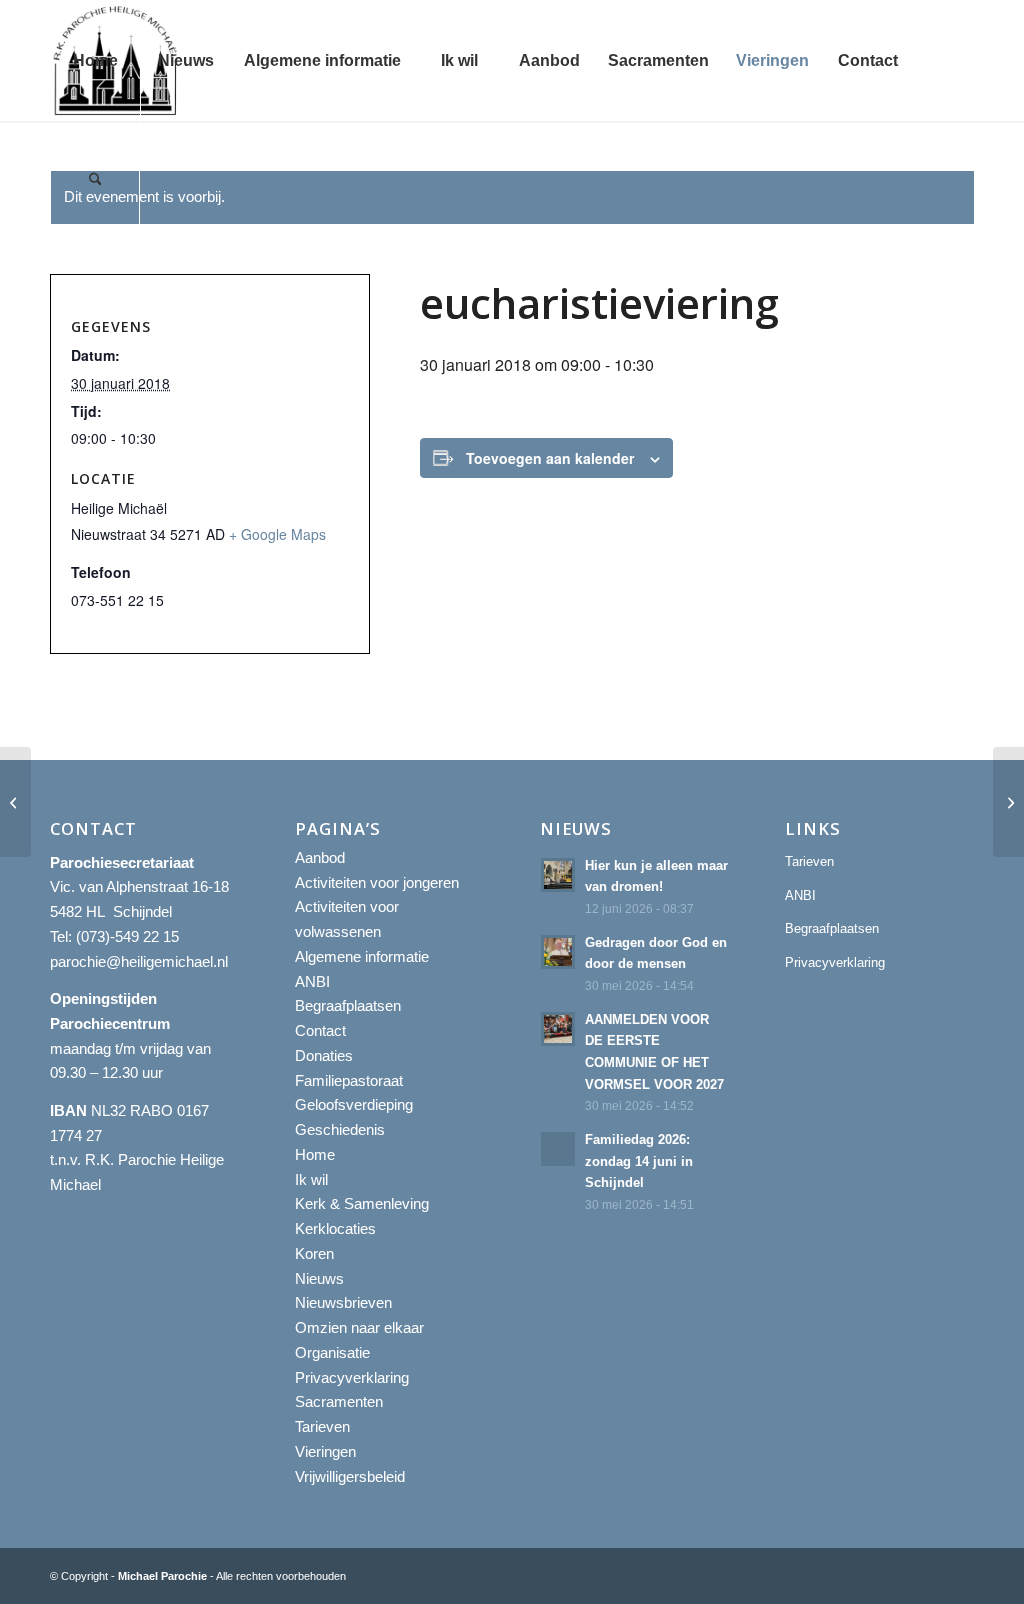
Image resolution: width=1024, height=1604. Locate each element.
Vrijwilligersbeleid (350, 1476)
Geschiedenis (340, 1129)
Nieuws (319, 1278)
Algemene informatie (362, 956)
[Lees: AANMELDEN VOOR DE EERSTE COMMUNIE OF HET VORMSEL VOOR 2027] (558, 1029)
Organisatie (332, 1352)
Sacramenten (339, 1401)
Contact (320, 1030)
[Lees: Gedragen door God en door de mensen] (558, 952)
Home (315, 1154)
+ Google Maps (277, 534)
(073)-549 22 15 (127, 936)
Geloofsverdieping (354, 1104)
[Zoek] (95, 181)
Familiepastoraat (349, 1080)
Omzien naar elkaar (359, 1327)
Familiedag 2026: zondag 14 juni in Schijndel (639, 1161)
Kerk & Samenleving (362, 1203)
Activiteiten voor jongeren (377, 882)
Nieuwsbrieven (343, 1302)
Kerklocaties (335, 1228)
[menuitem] (95, 60)
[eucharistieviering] (15, 802)
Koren (314, 1253)
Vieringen (325, 1451)
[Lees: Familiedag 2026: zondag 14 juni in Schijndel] (558, 1149)
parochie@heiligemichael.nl (139, 961)
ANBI (312, 981)
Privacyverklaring (352, 1377)
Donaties (324, 1055)
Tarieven (322, 1426)
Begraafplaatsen (348, 1005)
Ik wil (311, 1179)
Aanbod (320, 857)
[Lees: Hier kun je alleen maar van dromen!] (558, 875)
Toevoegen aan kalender (550, 458)
